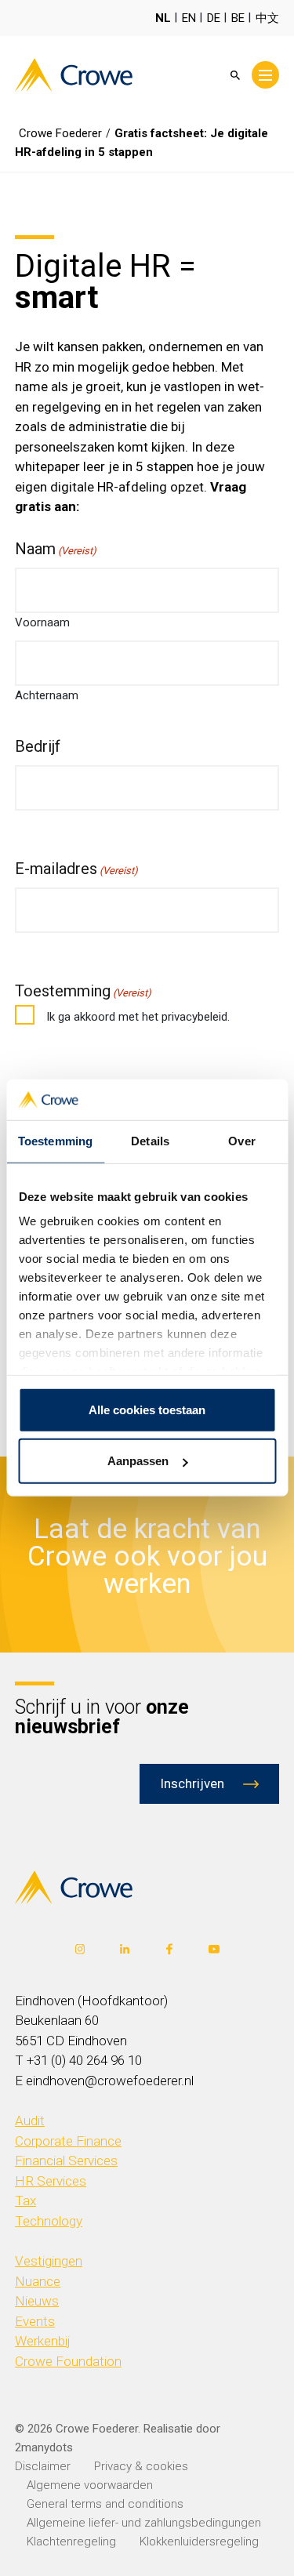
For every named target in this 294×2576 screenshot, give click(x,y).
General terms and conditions (105, 2504)
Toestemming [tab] (55, 1141)
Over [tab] (241, 1141)
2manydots (44, 2447)
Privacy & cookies (141, 2466)
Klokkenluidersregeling (199, 2542)
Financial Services (66, 2161)
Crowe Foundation (68, 2361)
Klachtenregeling (71, 2542)
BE (238, 18)
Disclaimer (43, 2466)
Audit (30, 2121)
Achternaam (47, 695)
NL (163, 18)
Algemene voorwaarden (90, 2485)
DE (214, 18)
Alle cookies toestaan (147, 1410)
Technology (49, 2221)
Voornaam (42, 622)
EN (189, 18)
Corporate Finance (68, 2141)
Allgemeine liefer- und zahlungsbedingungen (144, 2523)
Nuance (38, 2281)
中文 (267, 18)
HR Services (51, 2181)
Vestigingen (49, 2261)
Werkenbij (43, 2341)
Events (35, 2321)
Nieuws (37, 2301)
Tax (25, 2200)
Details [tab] (150, 1141)
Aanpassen (138, 1461)
